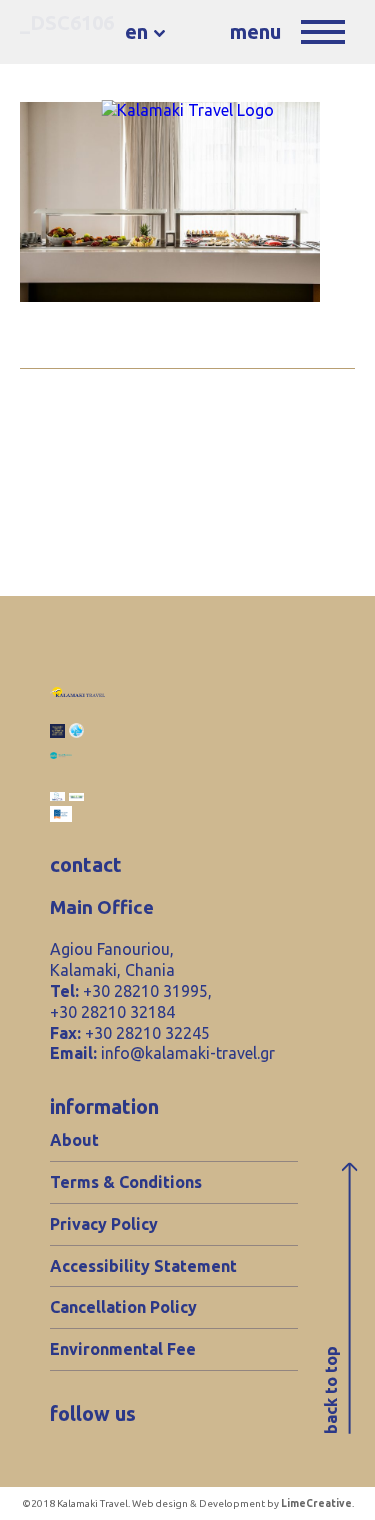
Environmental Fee (123, 1349)
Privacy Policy (104, 1224)
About (74, 1140)
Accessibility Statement (143, 1266)
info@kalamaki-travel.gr (188, 1053)
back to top (331, 1390)
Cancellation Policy (123, 1307)
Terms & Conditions (126, 1182)
